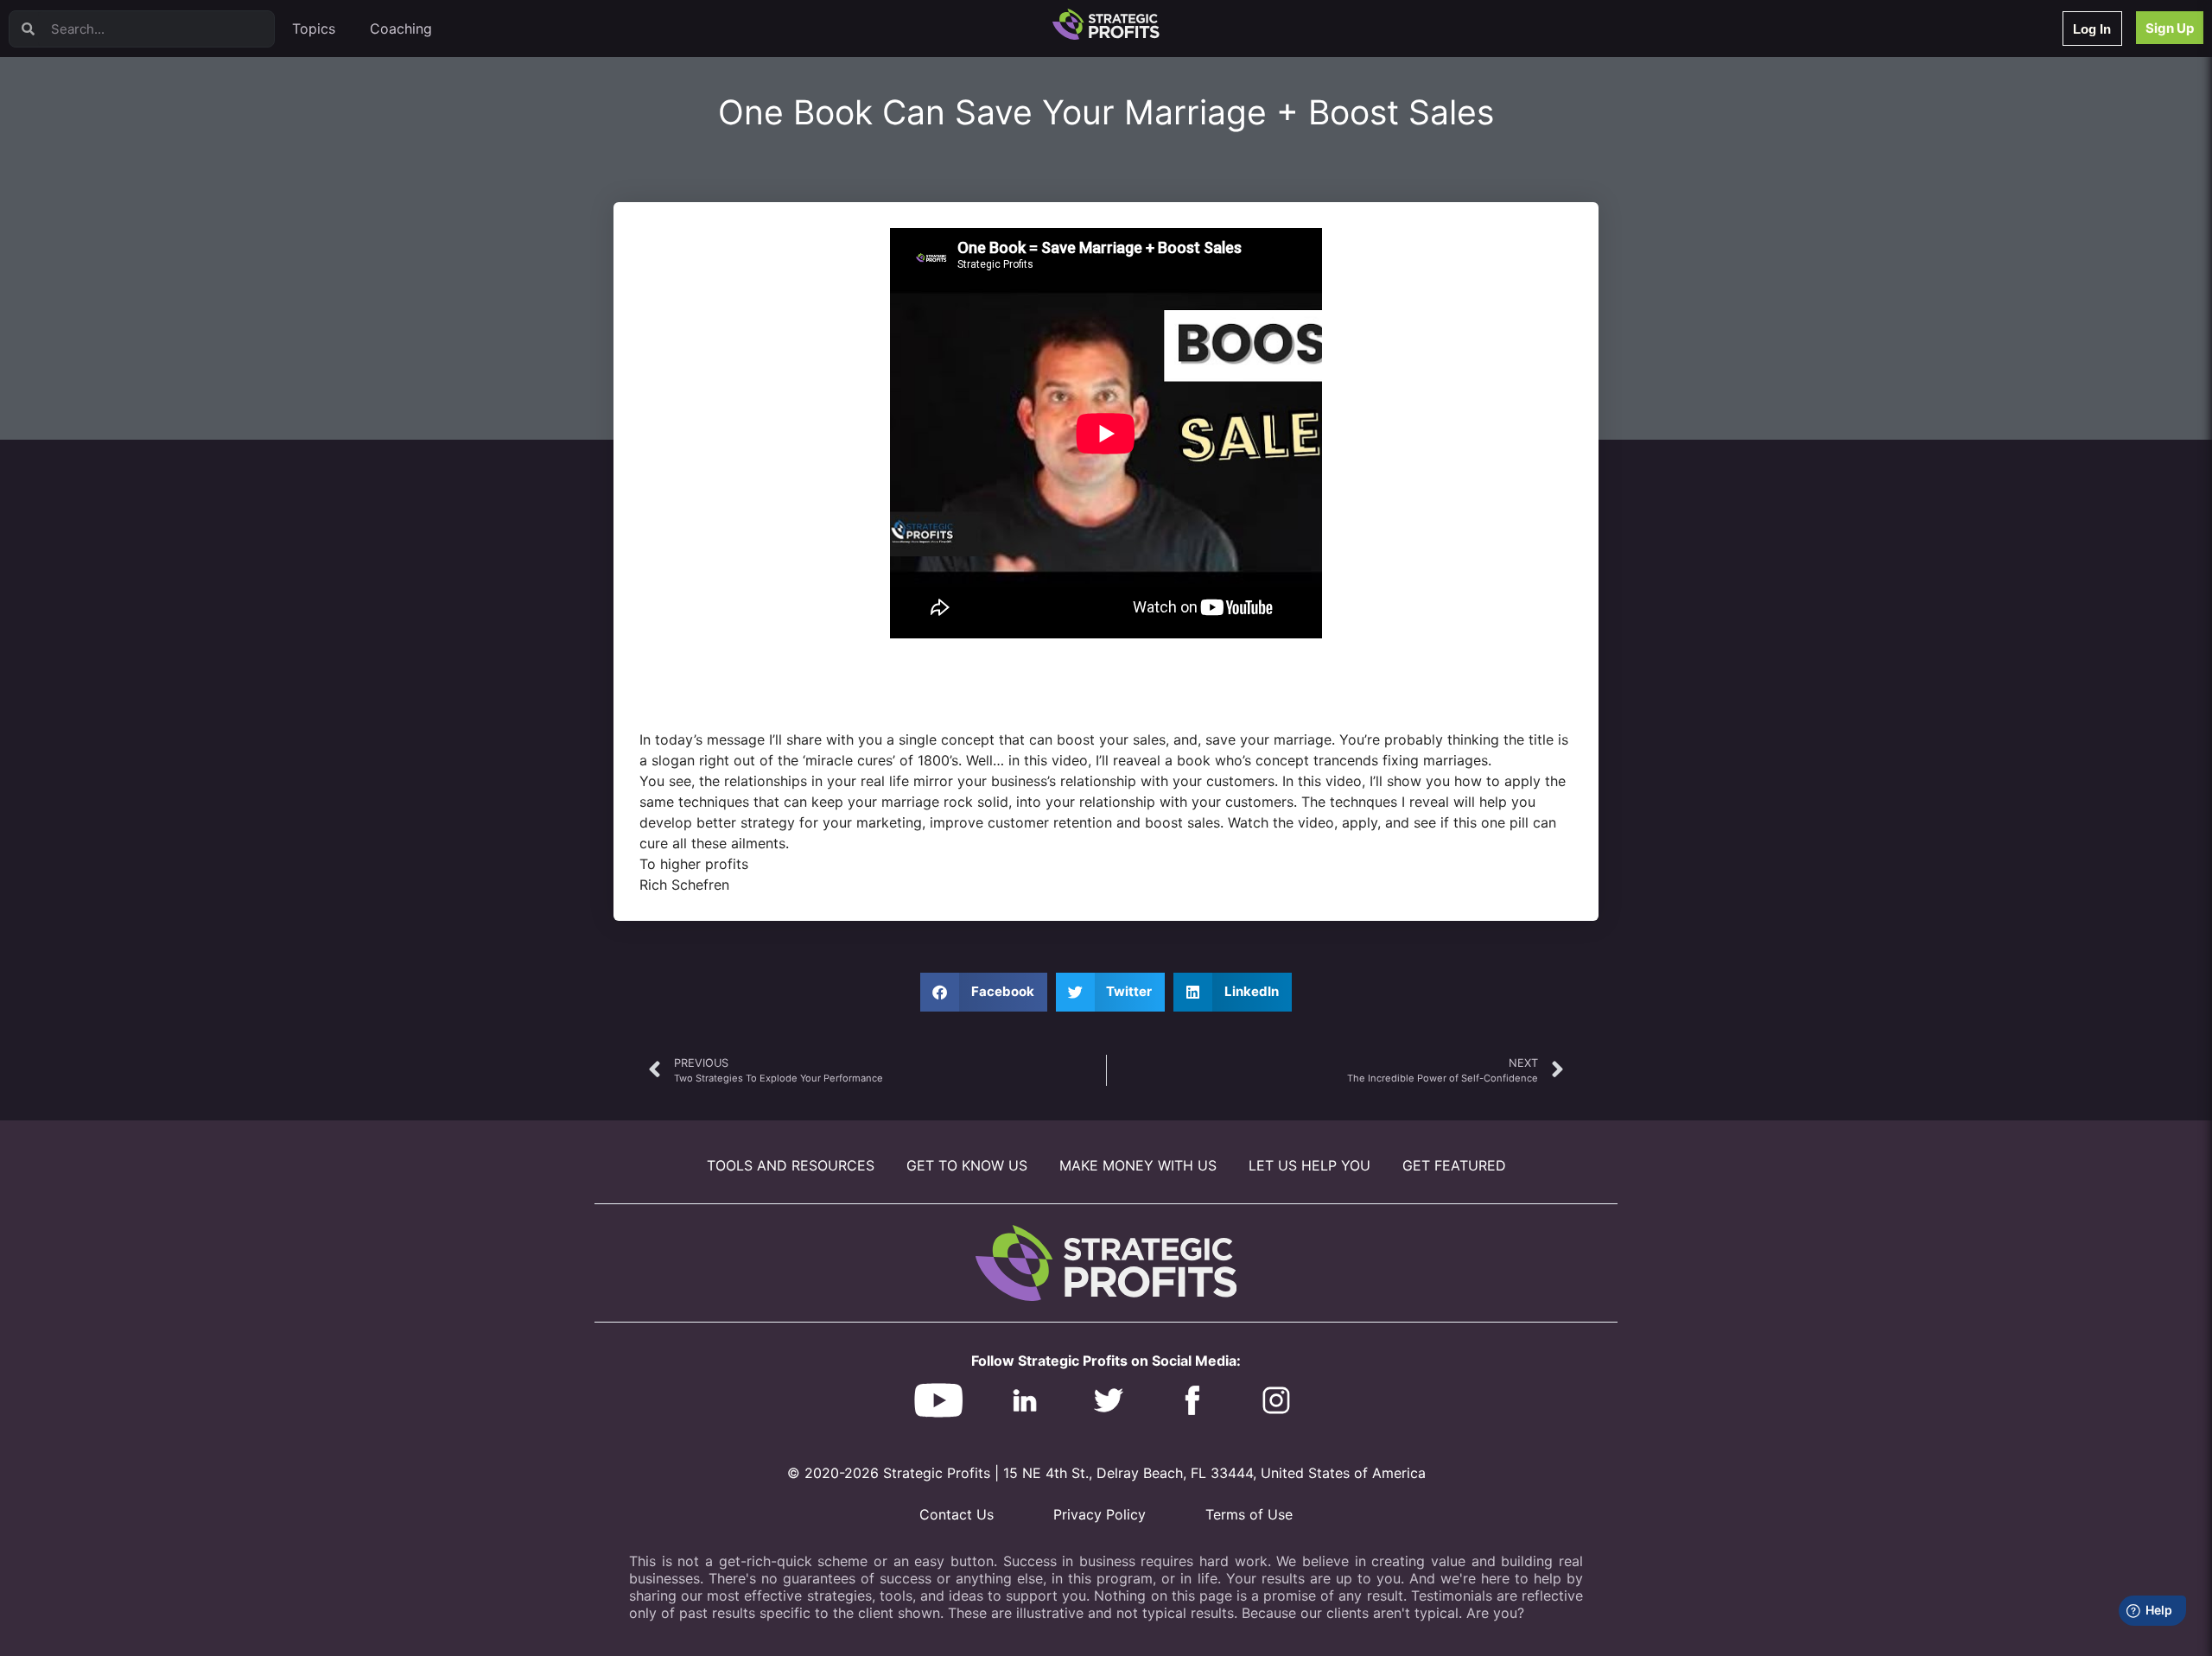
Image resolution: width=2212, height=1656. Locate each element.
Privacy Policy (1100, 1514)
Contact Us (957, 1514)
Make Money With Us (1138, 1165)
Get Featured (1454, 1165)
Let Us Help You (1309, 1165)
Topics (314, 29)
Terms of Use (1249, 1514)
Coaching (401, 29)
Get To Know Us (967, 1165)
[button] (984, 992)
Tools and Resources (791, 1165)
